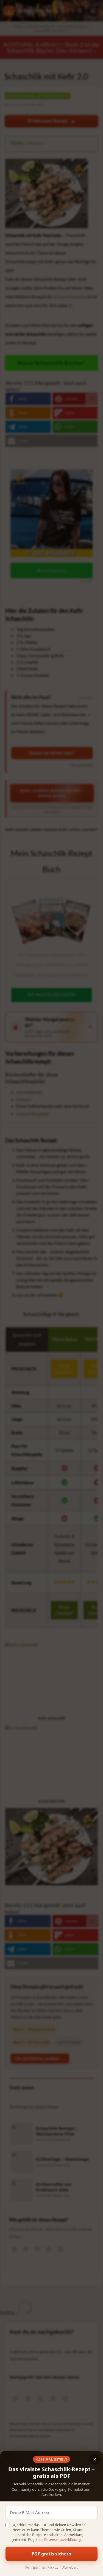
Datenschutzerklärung (62, 2540)
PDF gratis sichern (51, 2554)
